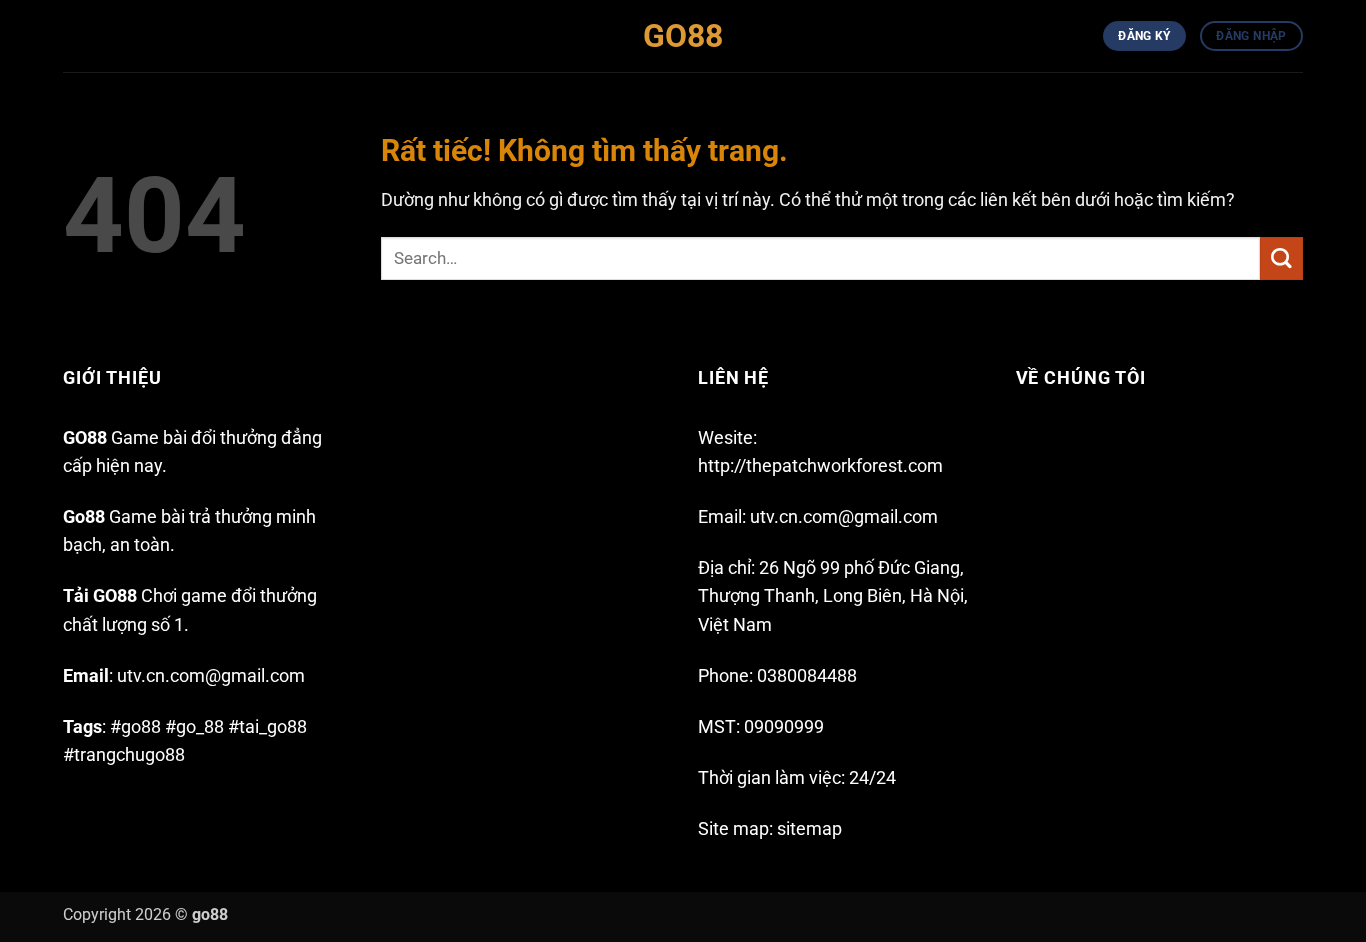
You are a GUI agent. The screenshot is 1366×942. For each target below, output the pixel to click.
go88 (210, 914)
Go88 (683, 36)
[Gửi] (1281, 258)
